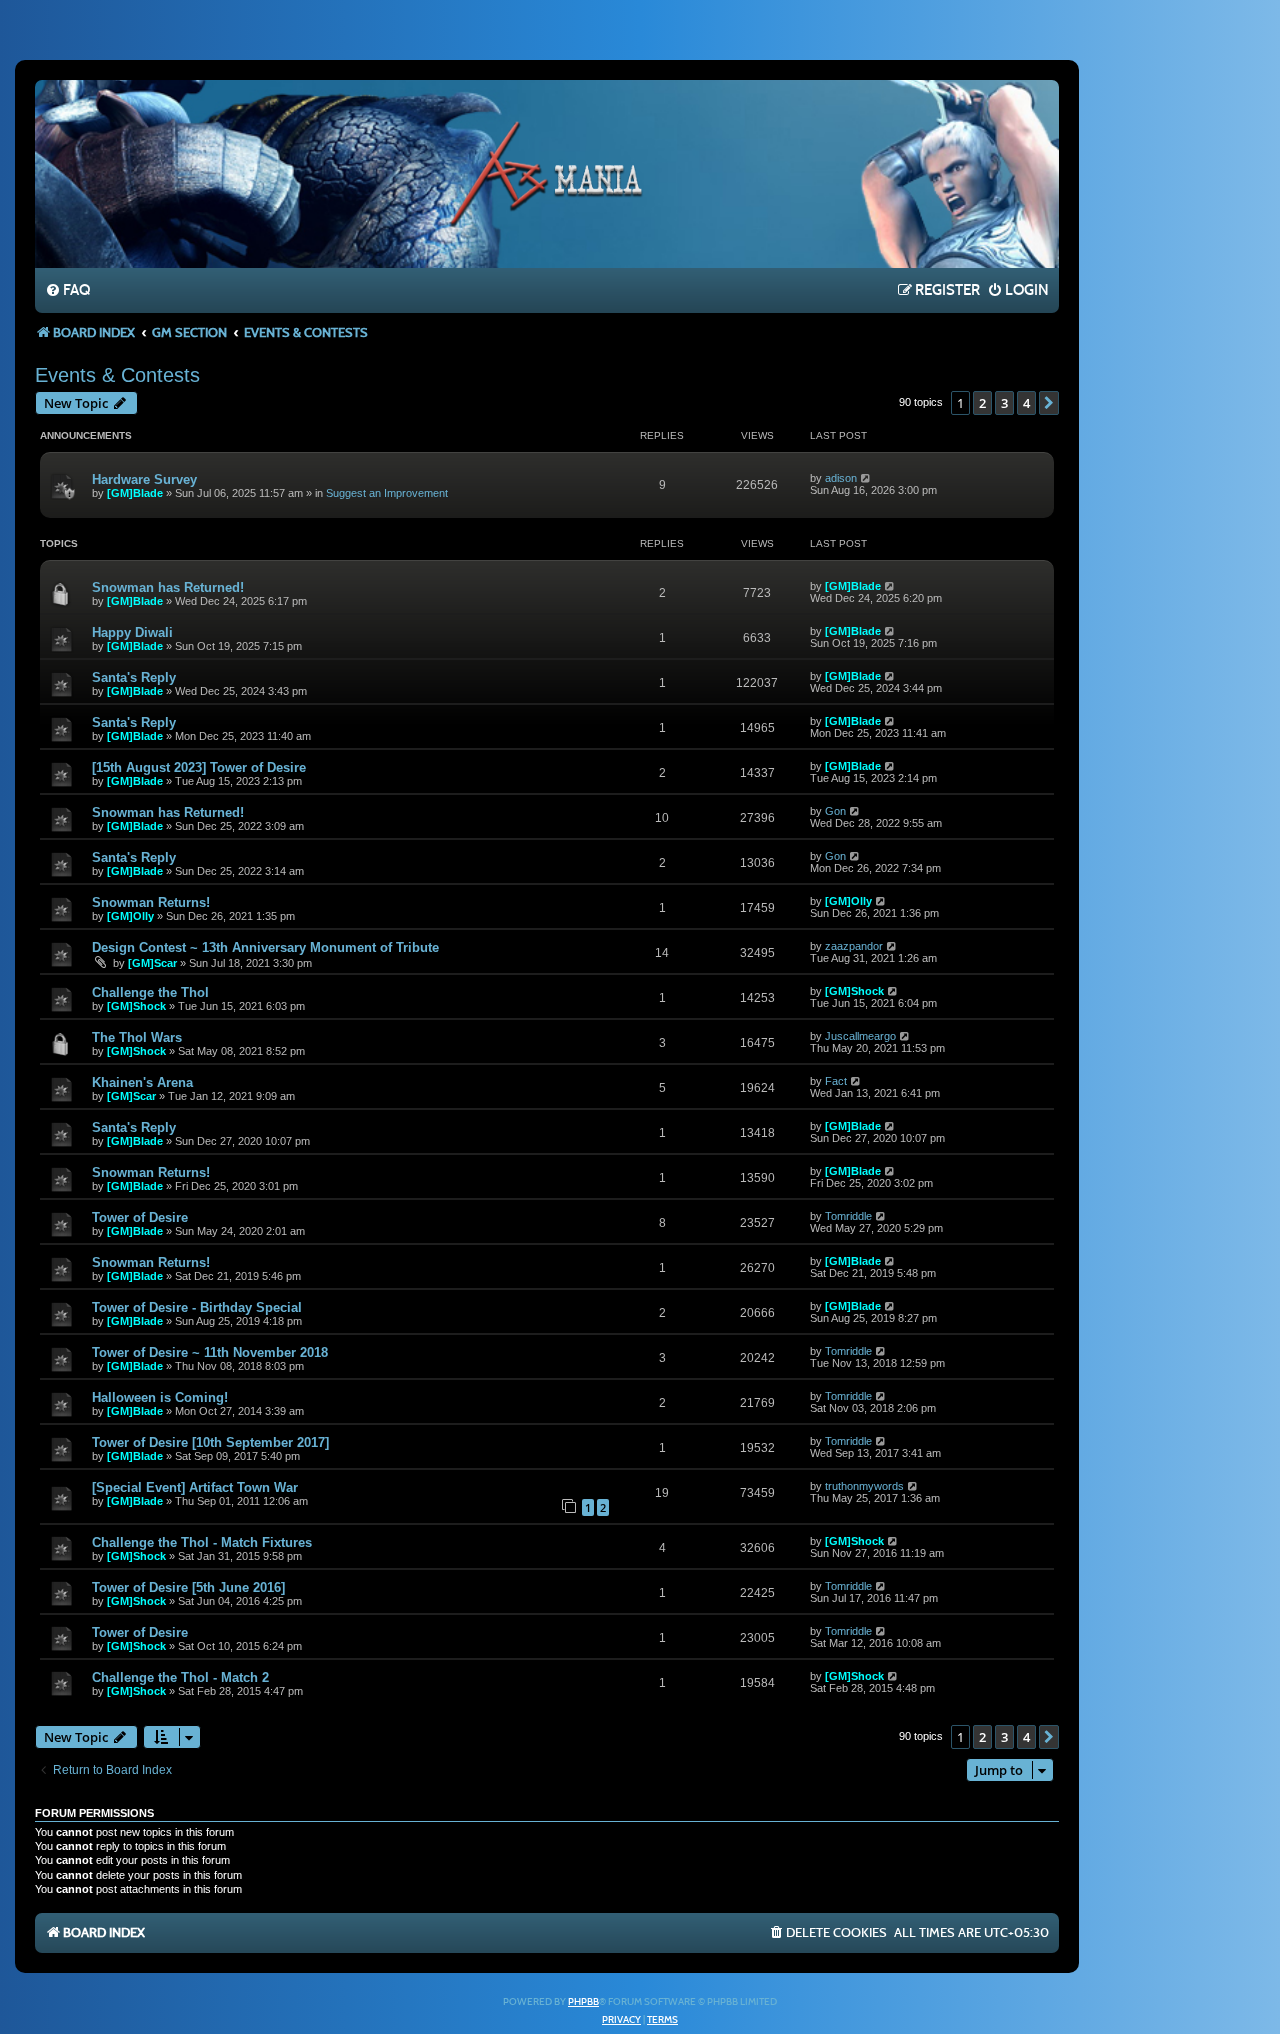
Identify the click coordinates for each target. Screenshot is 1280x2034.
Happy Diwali (132, 632)
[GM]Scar (152, 963)
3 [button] (1004, 403)
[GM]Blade (135, 493)
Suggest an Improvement (387, 493)
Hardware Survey (144, 479)
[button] (1049, 403)
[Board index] (547, 173)
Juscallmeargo (860, 1036)
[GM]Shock (136, 1006)
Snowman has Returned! (168, 587)
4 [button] (1026, 403)
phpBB (583, 2002)
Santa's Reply (134, 677)
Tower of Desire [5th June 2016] (188, 1587)
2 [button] (982, 403)
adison (841, 478)
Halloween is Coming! (160, 1397)
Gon (835, 811)
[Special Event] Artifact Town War (195, 1487)
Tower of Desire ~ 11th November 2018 (210, 1352)
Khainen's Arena (142, 1082)
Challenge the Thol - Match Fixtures (202, 1542)
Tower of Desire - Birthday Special (197, 1307)
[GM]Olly (130, 916)
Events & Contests (117, 375)
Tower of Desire (140, 1217)
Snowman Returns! (151, 902)
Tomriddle (848, 1216)
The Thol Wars (137, 1037)
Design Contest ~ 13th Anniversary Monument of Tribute (265, 947)
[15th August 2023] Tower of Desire (199, 767)
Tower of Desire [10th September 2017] (210, 1442)
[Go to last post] (866, 478)
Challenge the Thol (150, 992)
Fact (836, 1081)
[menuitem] (67, 291)
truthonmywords (864, 1486)
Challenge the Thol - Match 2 (180, 1677)
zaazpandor (854, 946)
